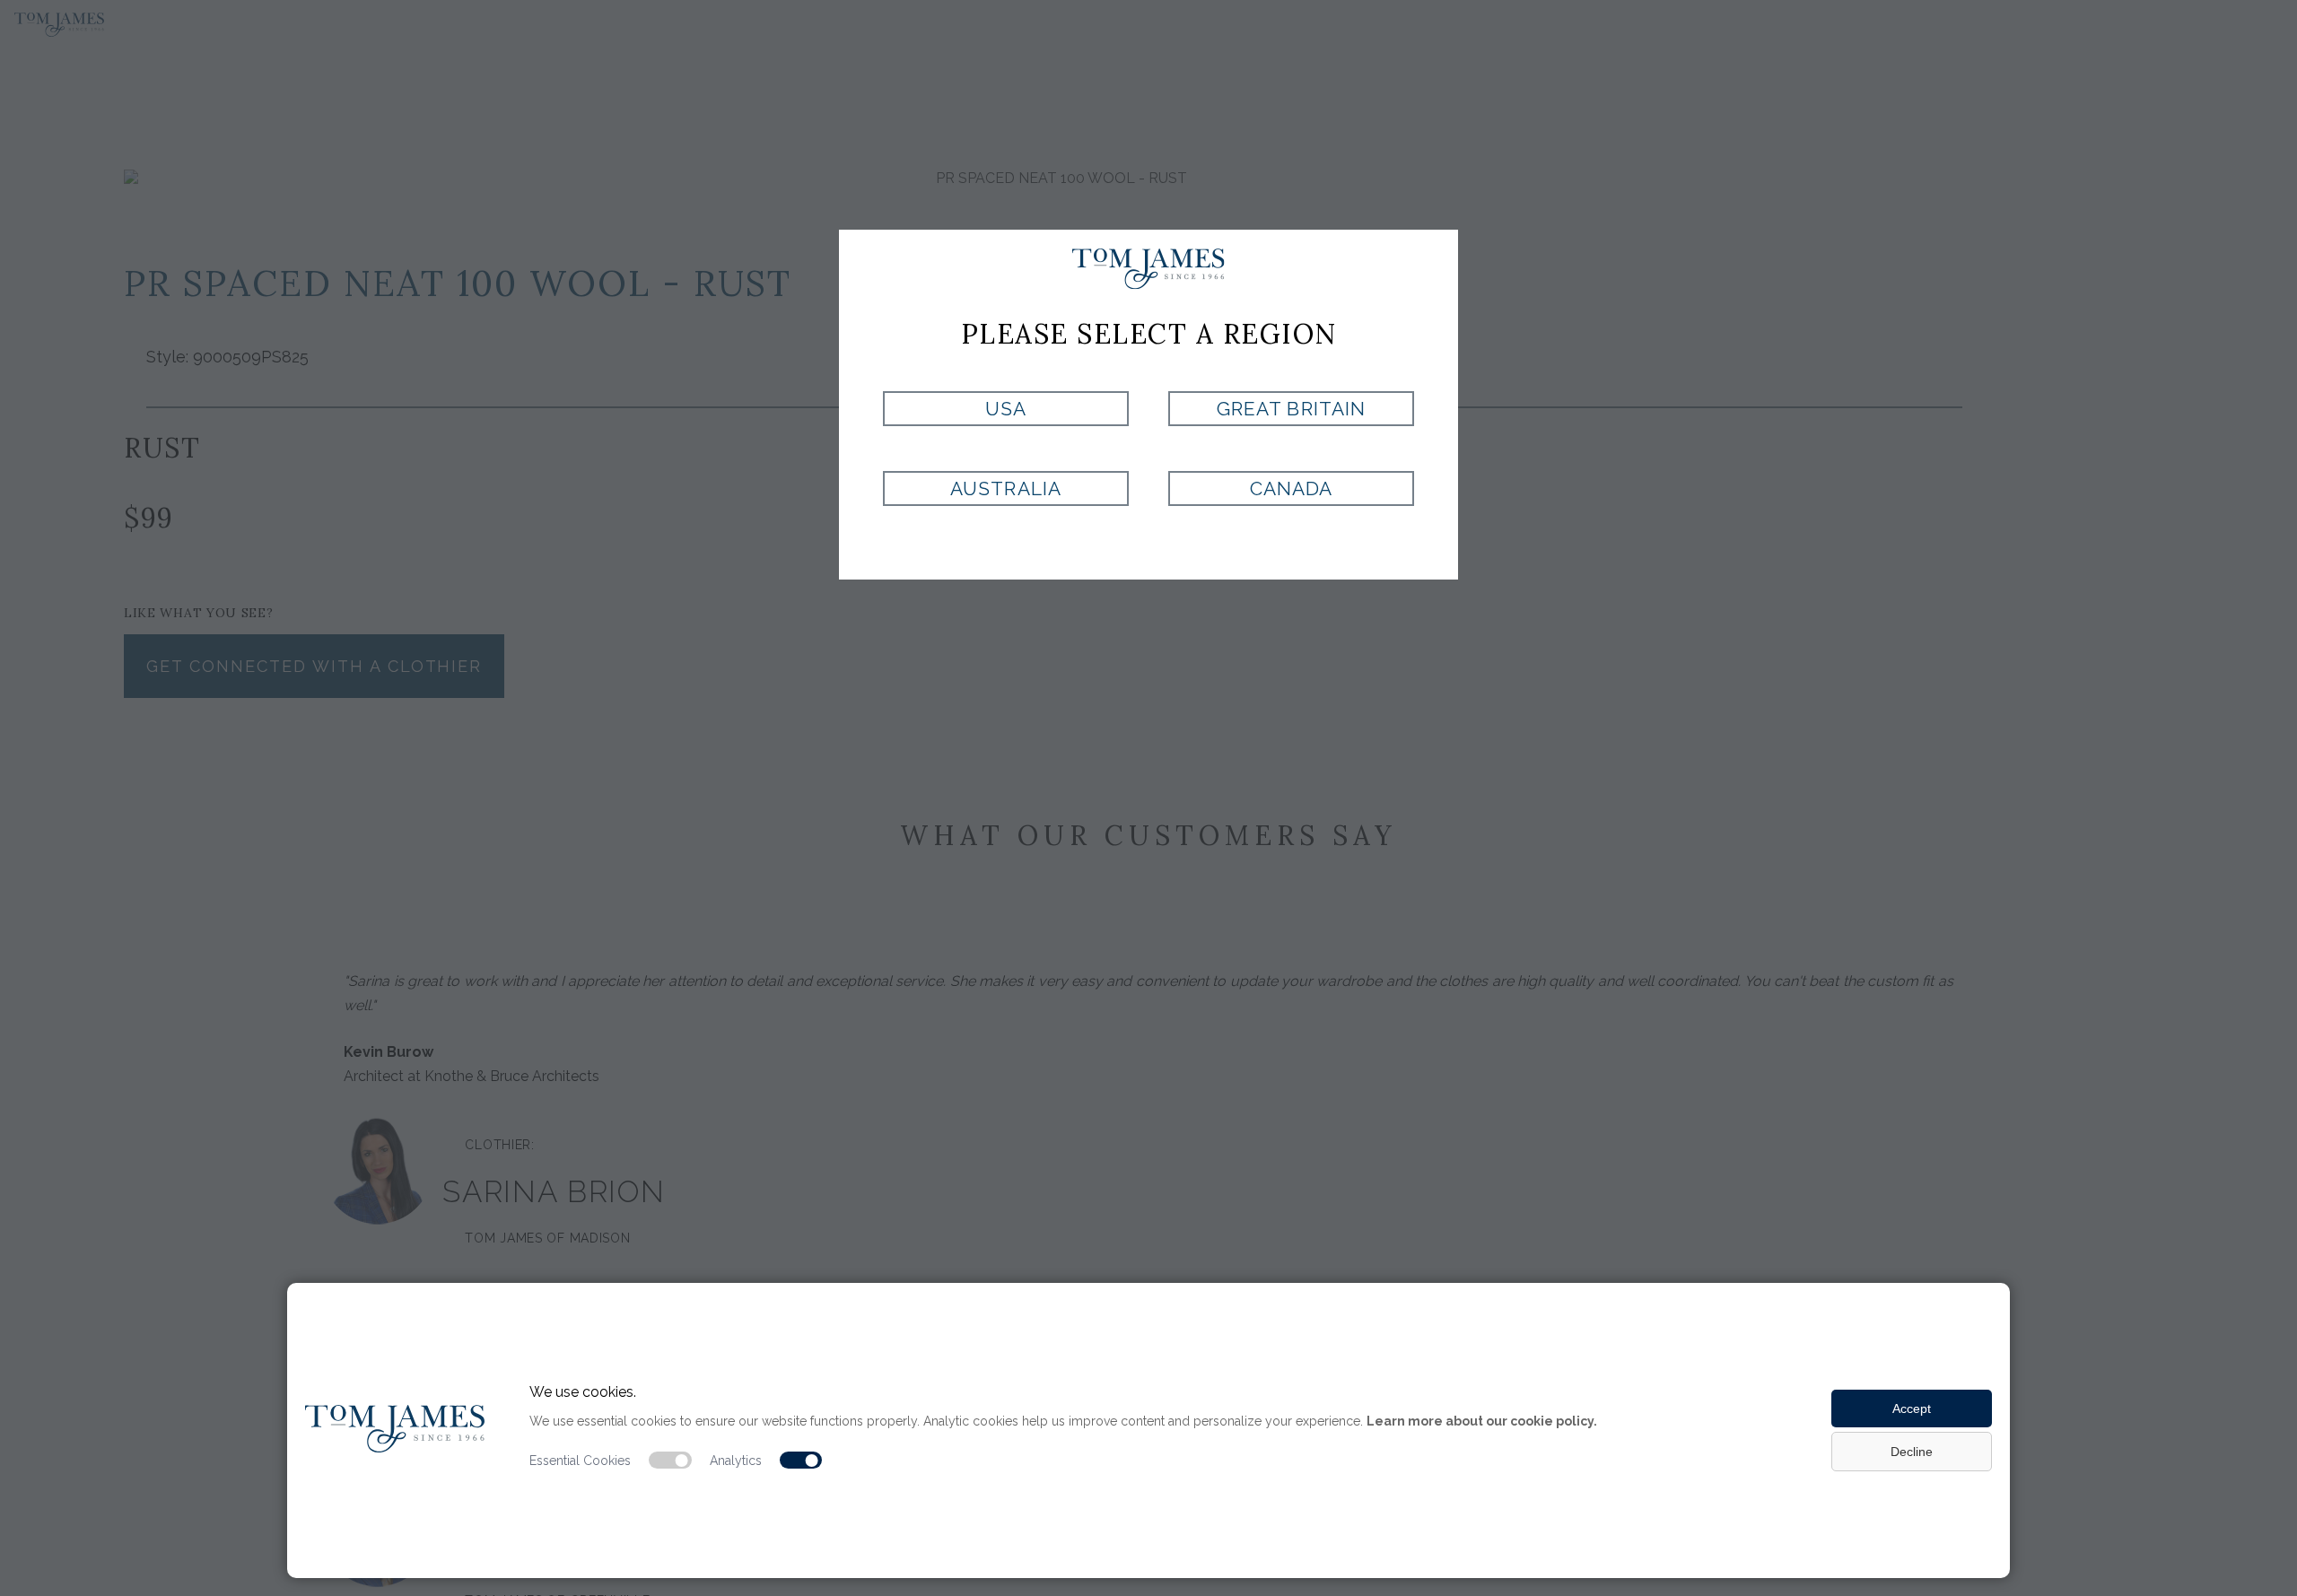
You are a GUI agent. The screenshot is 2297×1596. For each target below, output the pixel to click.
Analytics (736, 1461)
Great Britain (1291, 409)
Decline (1912, 1452)
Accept (1912, 1408)
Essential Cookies (580, 1461)
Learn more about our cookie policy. (1482, 1421)
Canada (1291, 488)
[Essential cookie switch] (670, 1461)
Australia (1005, 488)
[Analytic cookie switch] (801, 1461)
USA (1006, 409)
